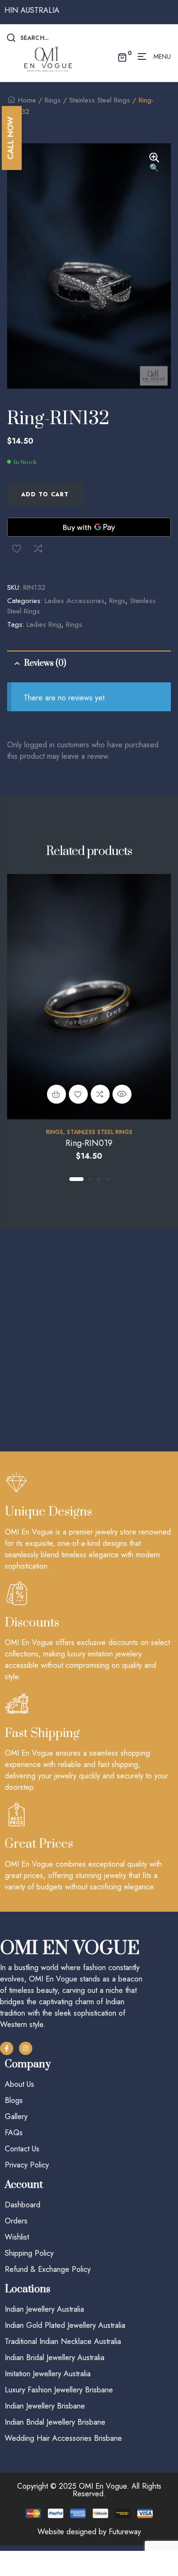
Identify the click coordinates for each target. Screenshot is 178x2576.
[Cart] (144, 2563)
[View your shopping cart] (122, 56)
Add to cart (45, 494)
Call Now (10, 138)
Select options (56, 1094)
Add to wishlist (17, 549)
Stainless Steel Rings (100, 100)
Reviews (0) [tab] (45, 663)
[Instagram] (26, 2048)
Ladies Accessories (75, 601)
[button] (154, 163)
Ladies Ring (44, 624)
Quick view (122, 1094)
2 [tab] (90, 1179)
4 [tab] (107, 1179)
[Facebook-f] (7, 2048)
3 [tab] (99, 1179)
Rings (53, 100)
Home (27, 100)
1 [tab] (76, 1179)
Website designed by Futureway (89, 2532)
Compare (38, 549)
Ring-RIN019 (89, 1143)
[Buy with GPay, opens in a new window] (89, 527)
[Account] (89, 2563)
